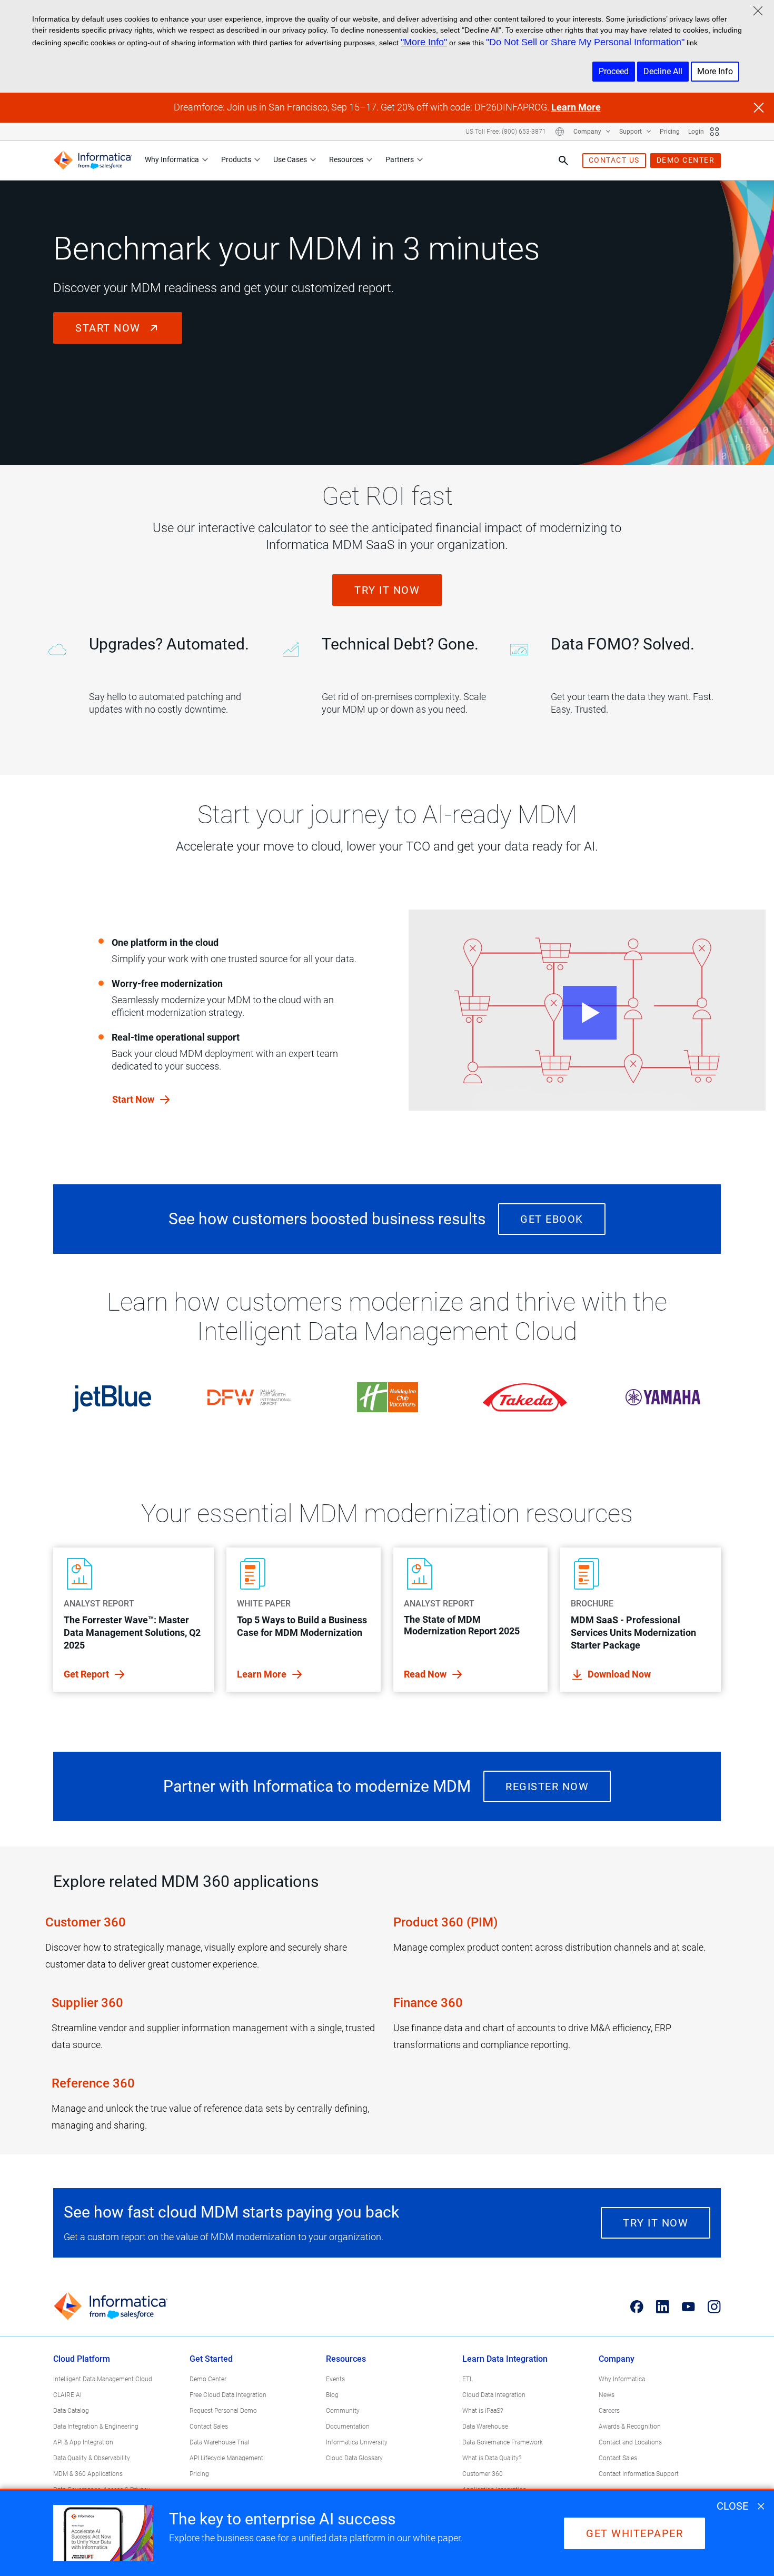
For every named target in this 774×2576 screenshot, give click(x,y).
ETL (468, 2379)
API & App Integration (83, 2442)
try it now (387, 590)
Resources (346, 159)
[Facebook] (637, 2307)
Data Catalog (71, 2411)
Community (343, 2411)
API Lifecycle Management (226, 2458)
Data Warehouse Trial (219, 2442)
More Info (715, 71)
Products (236, 159)
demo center (686, 160)
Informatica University (357, 2442)
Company (588, 132)
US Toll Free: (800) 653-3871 (506, 132)
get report (87, 1674)
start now (110, 328)
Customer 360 (86, 1922)
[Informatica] (93, 160)
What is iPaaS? (483, 2411)
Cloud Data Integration (494, 2395)
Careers (609, 2411)
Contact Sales (209, 2427)
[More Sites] (715, 132)
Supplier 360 (88, 2003)
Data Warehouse (485, 2427)
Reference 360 (93, 2083)
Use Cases (290, 159)
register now (547, 1786)
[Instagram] (714, 2307)
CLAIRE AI (67, 2395)
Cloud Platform (82, 2359)
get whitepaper (634, 2533)
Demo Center (208, 2379)
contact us (614, 160)
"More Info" (424, 42)
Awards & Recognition (630, 2427)
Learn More (576, 107)
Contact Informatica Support (639, 2474)
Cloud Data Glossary (354, 2458)
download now (619, 1674)
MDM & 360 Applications (88, 2474)
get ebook (552, 1219)
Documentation (348, 2427)
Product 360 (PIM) (445, 1922)
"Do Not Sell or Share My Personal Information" (585, 42)
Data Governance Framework (503, 2442)
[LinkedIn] (663, 2307)
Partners (400, 159)
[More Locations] (560, 132)
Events (335, 2379)
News (607, 2395)
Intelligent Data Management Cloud (103, 2379)
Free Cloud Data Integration (228, 2395)
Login (696, 132)
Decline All (663, 71)
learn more (263, 1674)
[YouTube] (688, 2307)
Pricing (670, 132)
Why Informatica (172, 159)
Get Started (211, 2359)
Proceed (614, 71)
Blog (332, 2395)
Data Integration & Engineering (96, 2427)
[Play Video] (587, 1010)
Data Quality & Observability (92, 2458)
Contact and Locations (630, 2442)
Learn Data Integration (505, 2359)
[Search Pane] (563, 161)
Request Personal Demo (223, 2411)
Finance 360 (428, 2003)
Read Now (426, 1674)
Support (631, 132)
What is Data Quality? (492, 2458)
